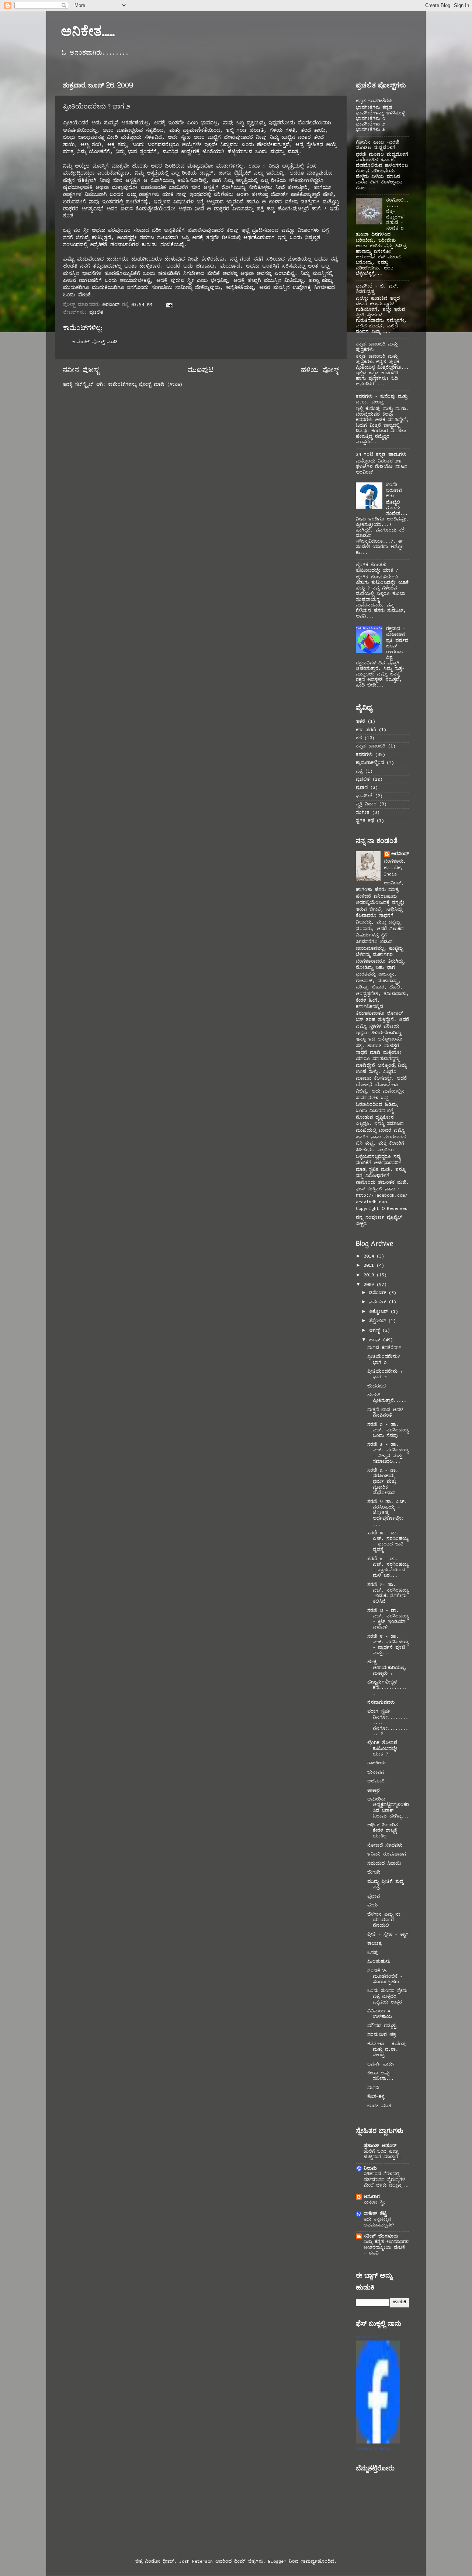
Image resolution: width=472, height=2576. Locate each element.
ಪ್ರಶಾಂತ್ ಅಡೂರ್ (380, 2146)
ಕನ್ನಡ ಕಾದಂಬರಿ (371, 746)
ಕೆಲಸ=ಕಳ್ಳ (376, 2097)
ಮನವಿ (373, 2088)
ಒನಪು (373, 1953)
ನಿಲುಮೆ (370, 2169)
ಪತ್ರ (359, 771)
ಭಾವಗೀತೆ (364, 796)
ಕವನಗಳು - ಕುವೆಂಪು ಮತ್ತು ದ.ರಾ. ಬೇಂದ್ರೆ (387, 2050)
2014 (370, 1256)
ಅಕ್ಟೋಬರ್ (380, 1312)
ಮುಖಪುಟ (200, 371)
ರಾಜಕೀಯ (376, 1763)
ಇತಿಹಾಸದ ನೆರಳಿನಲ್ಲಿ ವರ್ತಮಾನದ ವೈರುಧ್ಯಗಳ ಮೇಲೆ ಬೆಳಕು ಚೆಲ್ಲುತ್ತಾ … (386, 2180)
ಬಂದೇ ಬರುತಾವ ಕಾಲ (394, 491)
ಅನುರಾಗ (372, 2197)
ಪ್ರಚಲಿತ (96, 313)
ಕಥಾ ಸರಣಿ (366, 730)
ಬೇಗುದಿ (374, 1872)
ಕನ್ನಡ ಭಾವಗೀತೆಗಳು (374, 101)
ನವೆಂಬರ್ (379, 1302)
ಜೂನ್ (376, 1340)
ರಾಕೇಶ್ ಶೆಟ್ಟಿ (375, 2214)
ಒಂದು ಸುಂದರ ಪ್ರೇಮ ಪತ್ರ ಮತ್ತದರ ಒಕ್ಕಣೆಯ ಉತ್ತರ (387, 1997)
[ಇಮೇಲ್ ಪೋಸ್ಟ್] (169, 305)
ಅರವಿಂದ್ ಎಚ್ (368, 2336)
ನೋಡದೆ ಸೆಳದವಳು (385, 1846)
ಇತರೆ (360, 722)
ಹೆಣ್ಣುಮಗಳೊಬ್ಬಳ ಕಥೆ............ (387, 1688)
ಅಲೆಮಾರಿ (376, 1781)
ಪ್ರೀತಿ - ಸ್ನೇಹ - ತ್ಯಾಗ (388, 1934)
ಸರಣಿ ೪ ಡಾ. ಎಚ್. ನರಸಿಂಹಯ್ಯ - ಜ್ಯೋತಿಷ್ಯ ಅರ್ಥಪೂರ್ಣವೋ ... (387, 1513)
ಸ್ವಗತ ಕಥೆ (365, 821)
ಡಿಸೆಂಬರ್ (379, 1293)
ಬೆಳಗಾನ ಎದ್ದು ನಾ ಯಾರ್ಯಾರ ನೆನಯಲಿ (384, 1920)
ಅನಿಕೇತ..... (88, 31)
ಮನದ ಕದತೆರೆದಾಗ (384, 1348)
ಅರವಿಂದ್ (400, 854)
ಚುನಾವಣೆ (376, 1772)
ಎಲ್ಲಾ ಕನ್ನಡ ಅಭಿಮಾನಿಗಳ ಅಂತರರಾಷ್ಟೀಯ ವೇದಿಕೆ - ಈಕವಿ (386, 2248)
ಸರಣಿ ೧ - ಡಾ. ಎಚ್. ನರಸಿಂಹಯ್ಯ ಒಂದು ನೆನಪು (388, 1430)
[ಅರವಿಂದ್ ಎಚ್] (378, 2442)
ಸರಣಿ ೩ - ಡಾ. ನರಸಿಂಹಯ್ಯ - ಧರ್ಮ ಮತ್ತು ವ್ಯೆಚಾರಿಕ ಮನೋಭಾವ (384, 1482)
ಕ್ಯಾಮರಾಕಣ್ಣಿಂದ (370, 763)
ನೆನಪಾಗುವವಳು (381, 1703)
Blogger (277, 2562)
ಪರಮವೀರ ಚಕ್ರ (381, 2035)
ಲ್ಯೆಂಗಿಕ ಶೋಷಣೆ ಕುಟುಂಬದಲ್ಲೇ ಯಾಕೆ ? (382, 1748)
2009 (370, 1285)
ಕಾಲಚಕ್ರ (374, 1944)
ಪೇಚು (372, 1905)
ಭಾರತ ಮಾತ (379, 2106)
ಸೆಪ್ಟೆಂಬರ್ (379, 1321)
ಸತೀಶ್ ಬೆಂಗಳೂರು (381, 2236)
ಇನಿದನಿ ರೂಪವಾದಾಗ (387, 1854)
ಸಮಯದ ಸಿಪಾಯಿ (384, 1864)
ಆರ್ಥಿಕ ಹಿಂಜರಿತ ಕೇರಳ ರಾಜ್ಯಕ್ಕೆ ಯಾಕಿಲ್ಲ (383, 1831)
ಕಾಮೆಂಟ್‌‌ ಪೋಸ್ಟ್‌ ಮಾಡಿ (95, 342)
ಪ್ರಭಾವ (374, 1896)
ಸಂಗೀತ (363, 813)
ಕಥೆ (359, 738)
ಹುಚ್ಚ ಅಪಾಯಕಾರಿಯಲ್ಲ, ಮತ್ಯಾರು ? (387, 1668)
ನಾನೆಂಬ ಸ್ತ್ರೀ (374, 2202)
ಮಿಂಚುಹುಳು (379, 1962)
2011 (370, 1266)
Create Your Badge (373, 2448)
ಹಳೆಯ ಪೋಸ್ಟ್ (320, 371)
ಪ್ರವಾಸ (362, 788)
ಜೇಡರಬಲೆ (377, 1386)
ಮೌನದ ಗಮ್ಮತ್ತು (382, 2026)
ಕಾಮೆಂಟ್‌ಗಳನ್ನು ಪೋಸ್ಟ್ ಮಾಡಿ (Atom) (145, 385)
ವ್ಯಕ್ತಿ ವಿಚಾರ (366, 804)
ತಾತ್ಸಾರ (374, 1791)
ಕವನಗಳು (364, 755)
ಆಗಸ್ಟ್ (376, 1331)
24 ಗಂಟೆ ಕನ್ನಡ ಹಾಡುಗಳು (381, 455)
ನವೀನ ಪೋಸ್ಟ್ (81, 371)
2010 (370, 1275)
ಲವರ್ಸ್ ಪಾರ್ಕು (381, 2064)
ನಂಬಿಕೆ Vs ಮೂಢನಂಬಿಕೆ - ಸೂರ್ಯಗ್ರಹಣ (385, 1977)
